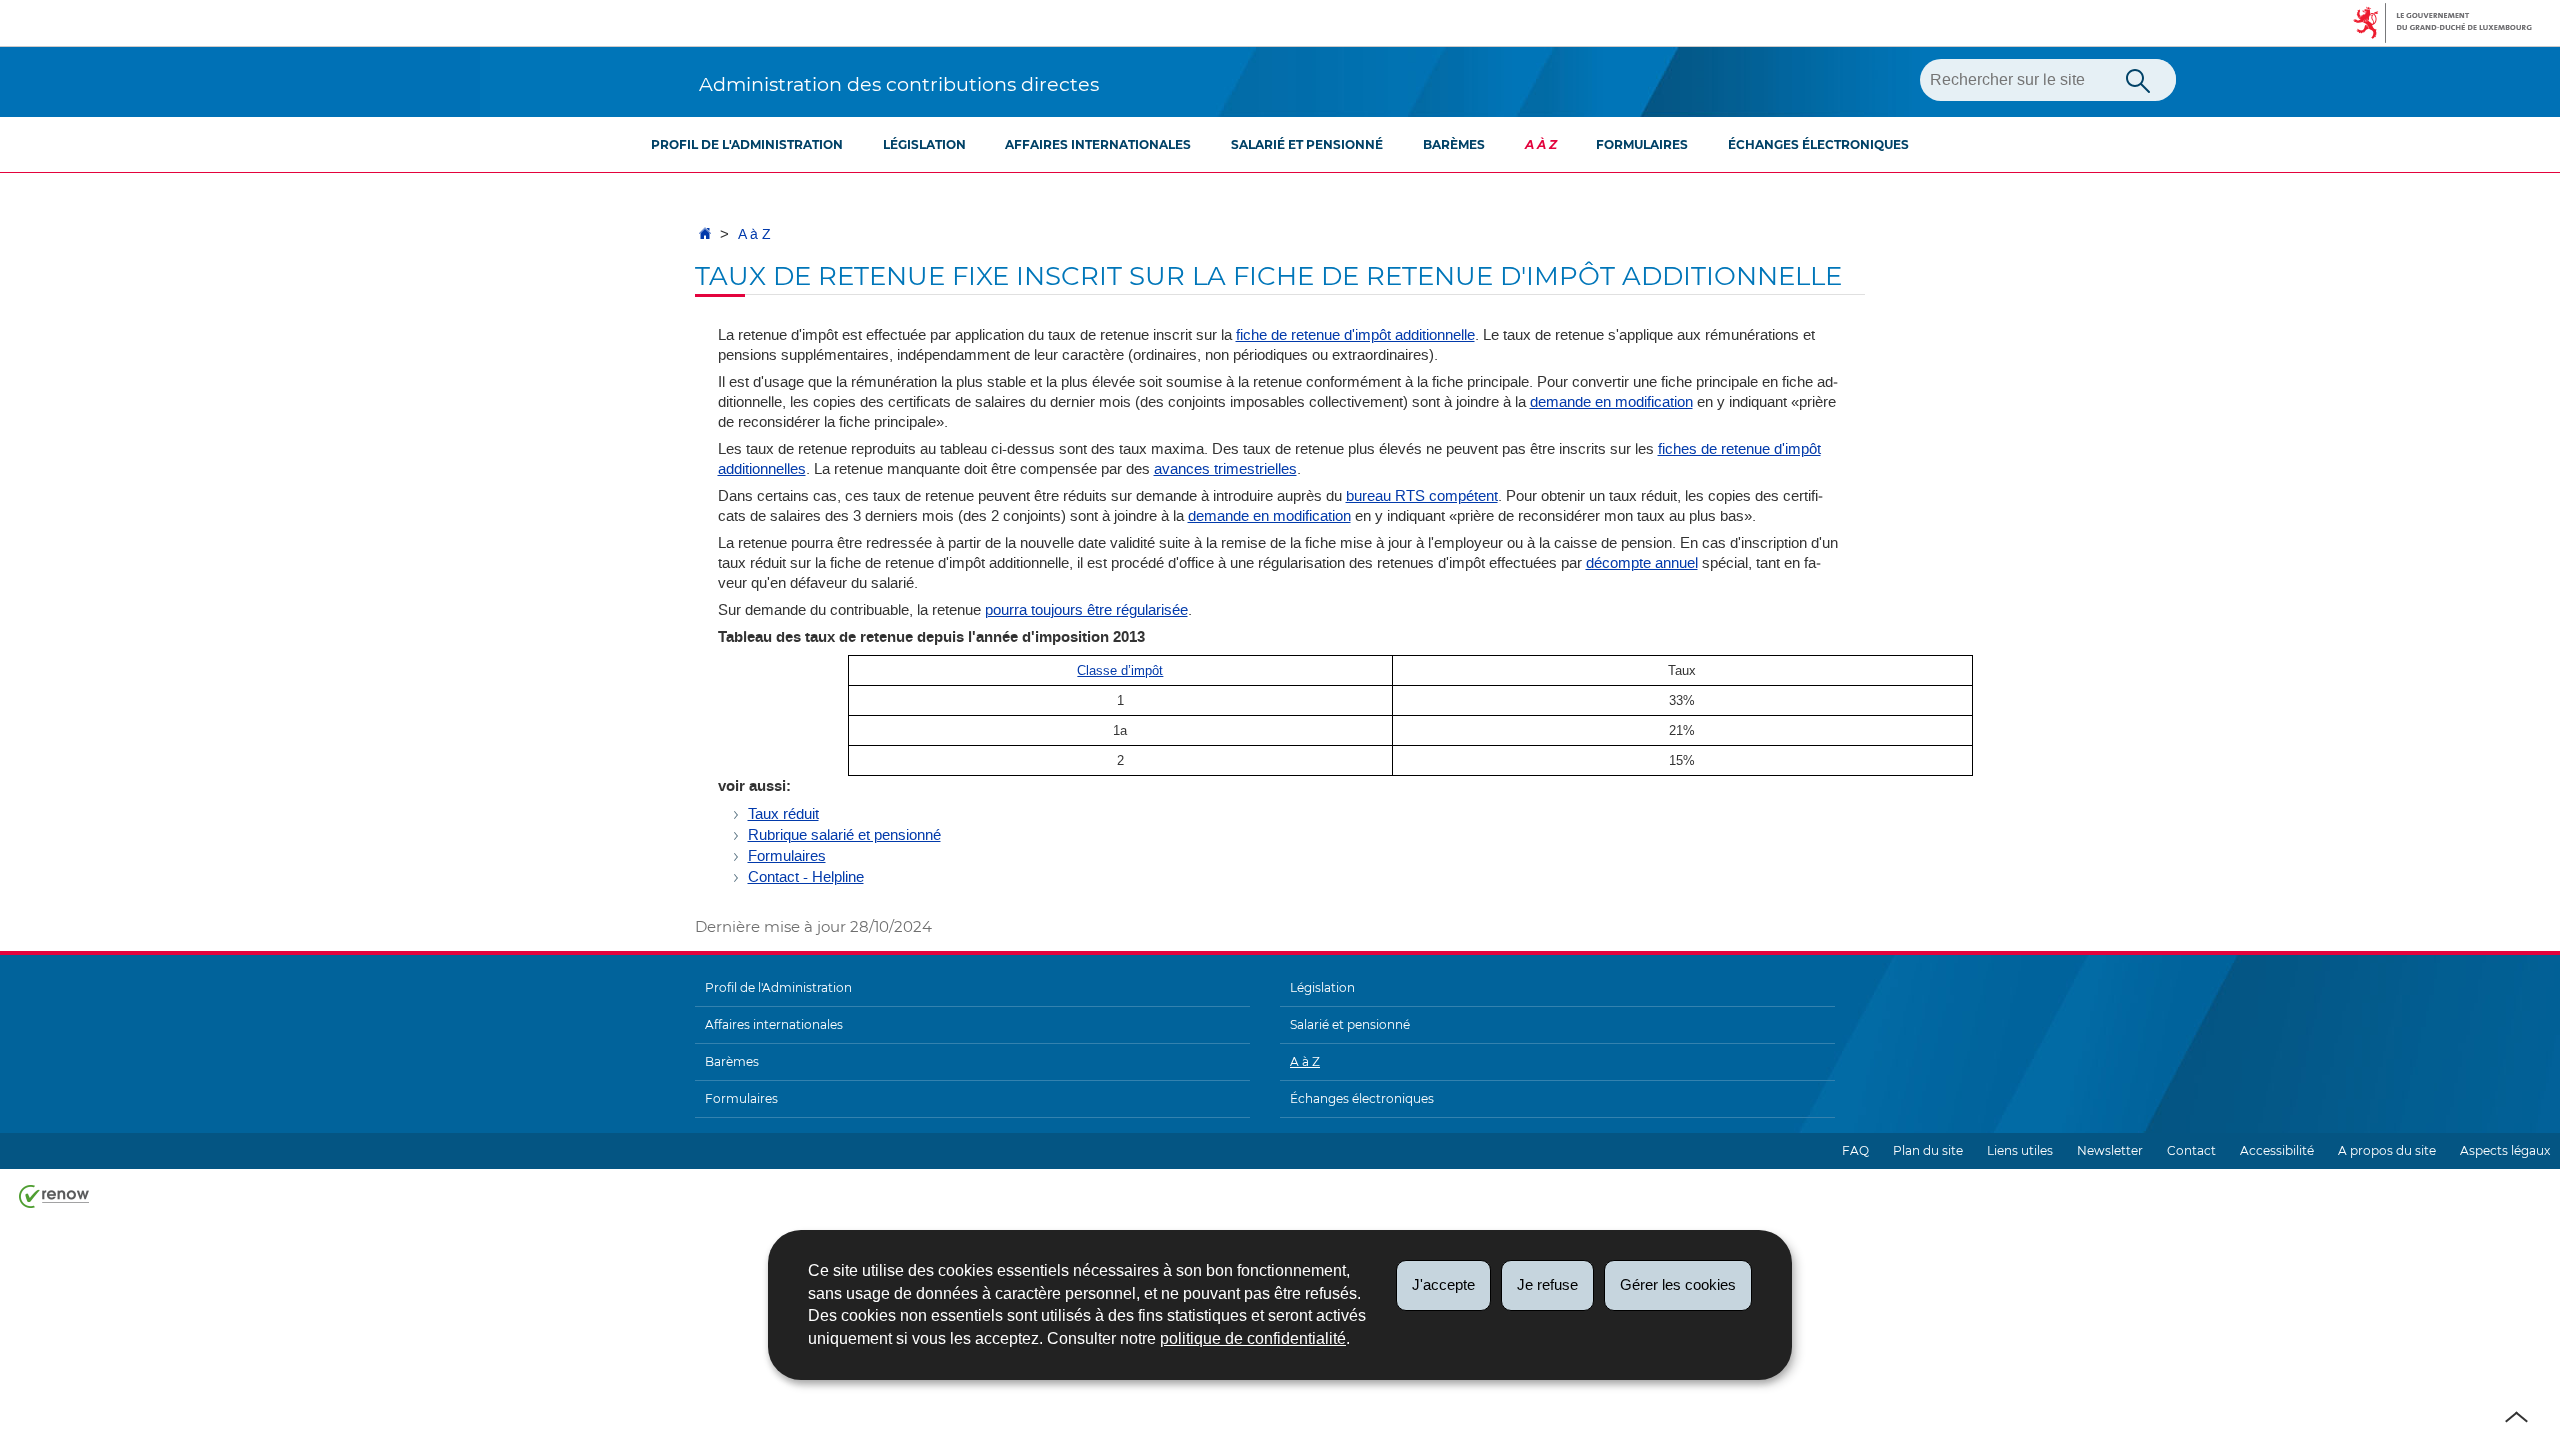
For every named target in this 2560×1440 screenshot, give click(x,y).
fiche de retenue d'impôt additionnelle (1355, 335)
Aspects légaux (2505, 1150)
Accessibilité (2277, 1150)
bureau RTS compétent (1422, 496)
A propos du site (2387, 1150)
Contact (2191, 1150)
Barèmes (1454, 144)
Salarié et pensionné (1307, 144)
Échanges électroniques (1818, 144)
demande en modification (1611, 402)
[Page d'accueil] (705, 234)
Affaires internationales (1098, 144)
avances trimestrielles (1225, 469)
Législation (924, 144)
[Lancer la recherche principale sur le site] (2138, 79)
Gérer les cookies (1678, 1284)
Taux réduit (783, 814)
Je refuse (1547, 1284)
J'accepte (1443, 1284)
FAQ (1855, 1150)
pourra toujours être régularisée (1086, 610)
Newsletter (2110, 1150)
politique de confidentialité (1253, 1338)
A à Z (1541, 144)
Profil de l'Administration (747, 144)
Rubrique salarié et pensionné (844, 835)
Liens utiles (2020, 1150)
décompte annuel (1642, 563)
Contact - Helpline (806, 877)
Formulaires (1642, 144)
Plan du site (1928, 1150)
